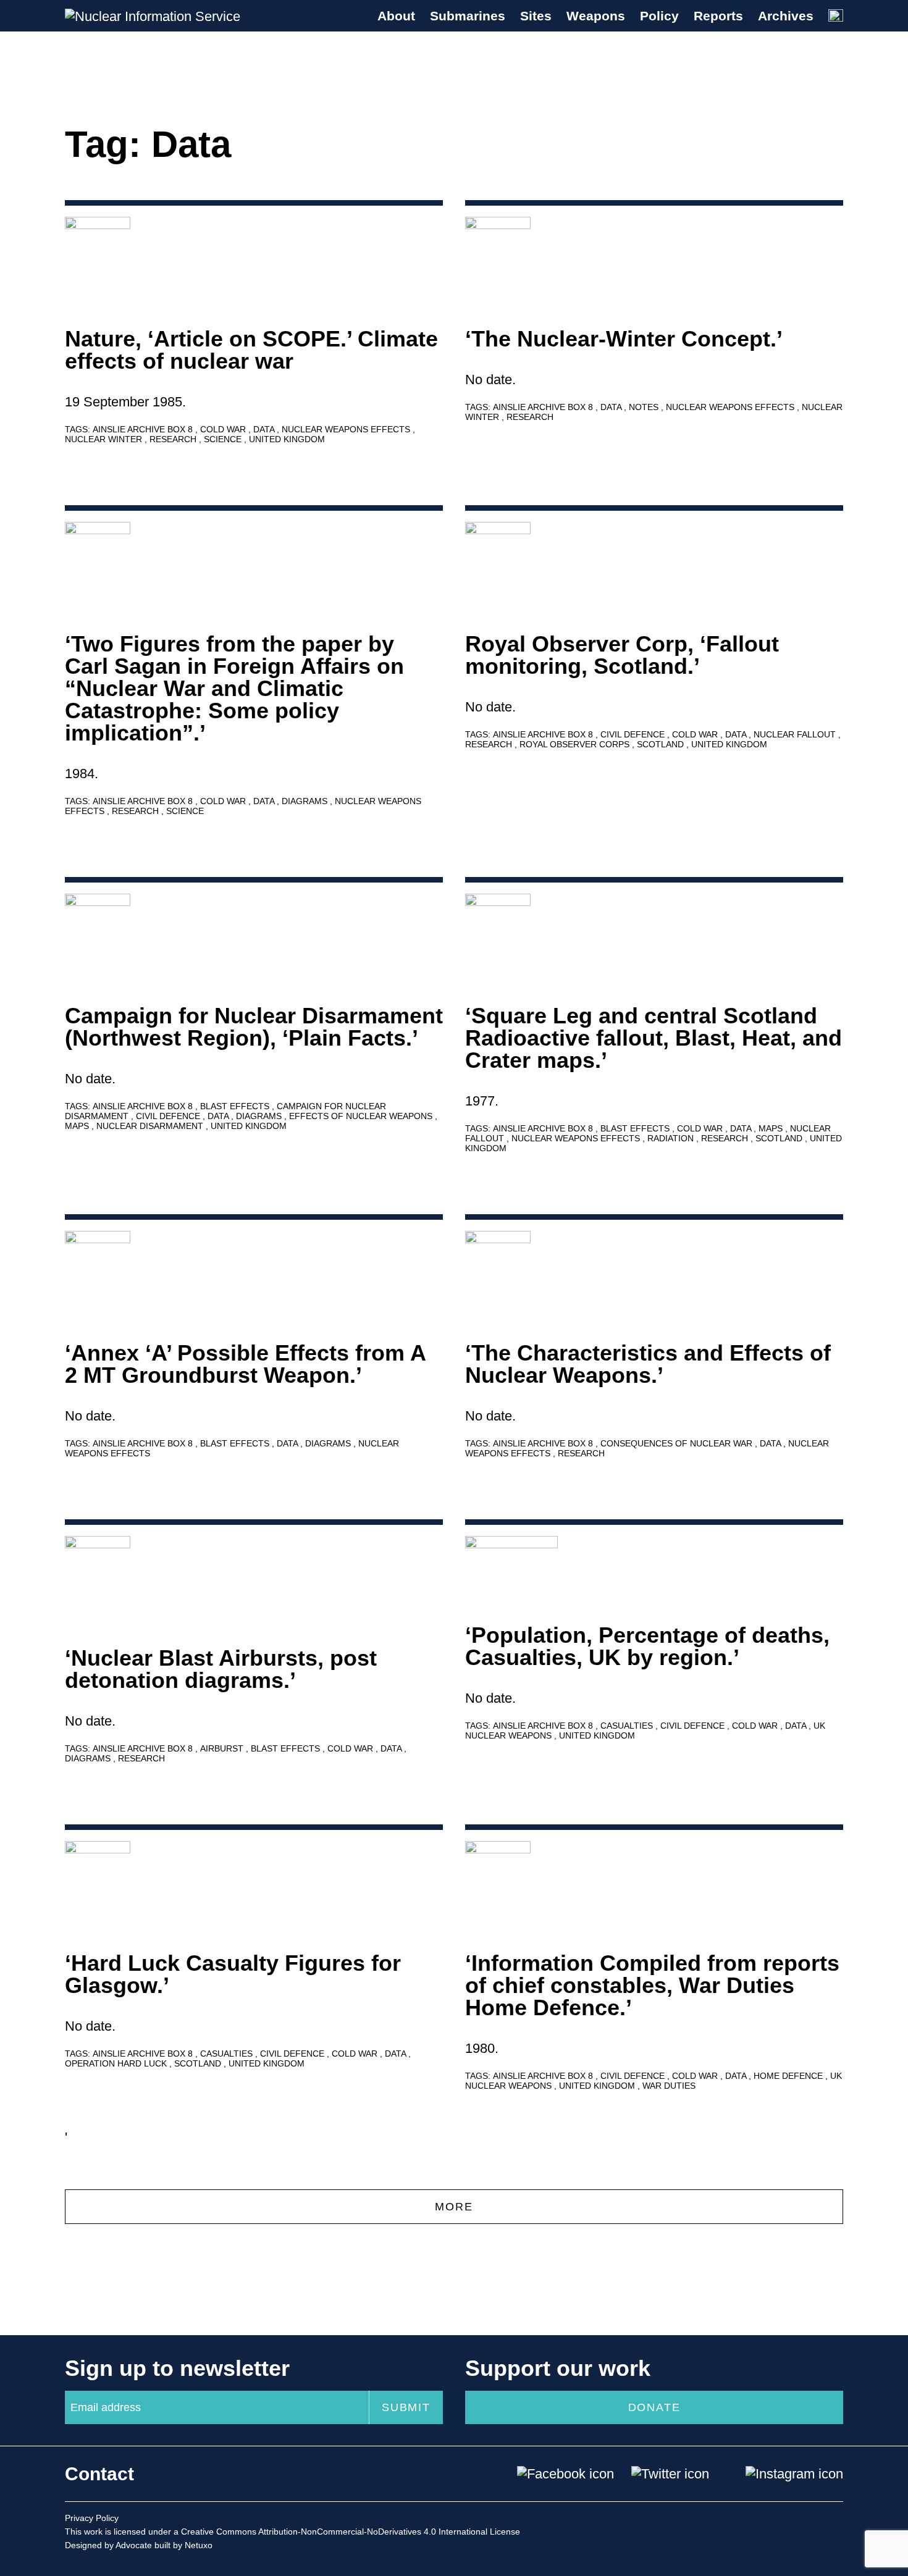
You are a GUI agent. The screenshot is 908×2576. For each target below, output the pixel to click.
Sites (536, 16)
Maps (78, 1126)
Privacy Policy (92, 2518)
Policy (659, 16)
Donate (654, 2407)
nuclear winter (105, 439)
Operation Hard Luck (117, 2063)
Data (265, 429)
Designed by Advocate (108, 2545)
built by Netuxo (183, 2545)
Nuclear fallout (796, 734)
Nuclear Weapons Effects (347, 429)
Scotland (662, 744)
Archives (786, 16)
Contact (99, 2474)
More (454, 2207)
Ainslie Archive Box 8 (144, 429)
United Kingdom (287, 439)
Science (224, 439)
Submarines (468, 16)
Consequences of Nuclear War (678, 1443)
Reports (718, 16)
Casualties (628, 1726)
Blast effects (236, 1106)
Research (174, 439)
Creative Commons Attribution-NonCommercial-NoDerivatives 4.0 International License (351, 2532)
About (396, 16)
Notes (645, 407)
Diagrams (306, 801)
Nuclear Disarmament (151, 1126)
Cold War (224, 429)
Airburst (223, 1748)
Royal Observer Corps (576, 744)
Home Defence (789, 2076)
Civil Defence (634, 734)
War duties (669, 2086)
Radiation (672, 1138)
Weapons (596, 16)
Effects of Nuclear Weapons (362, 1116)
